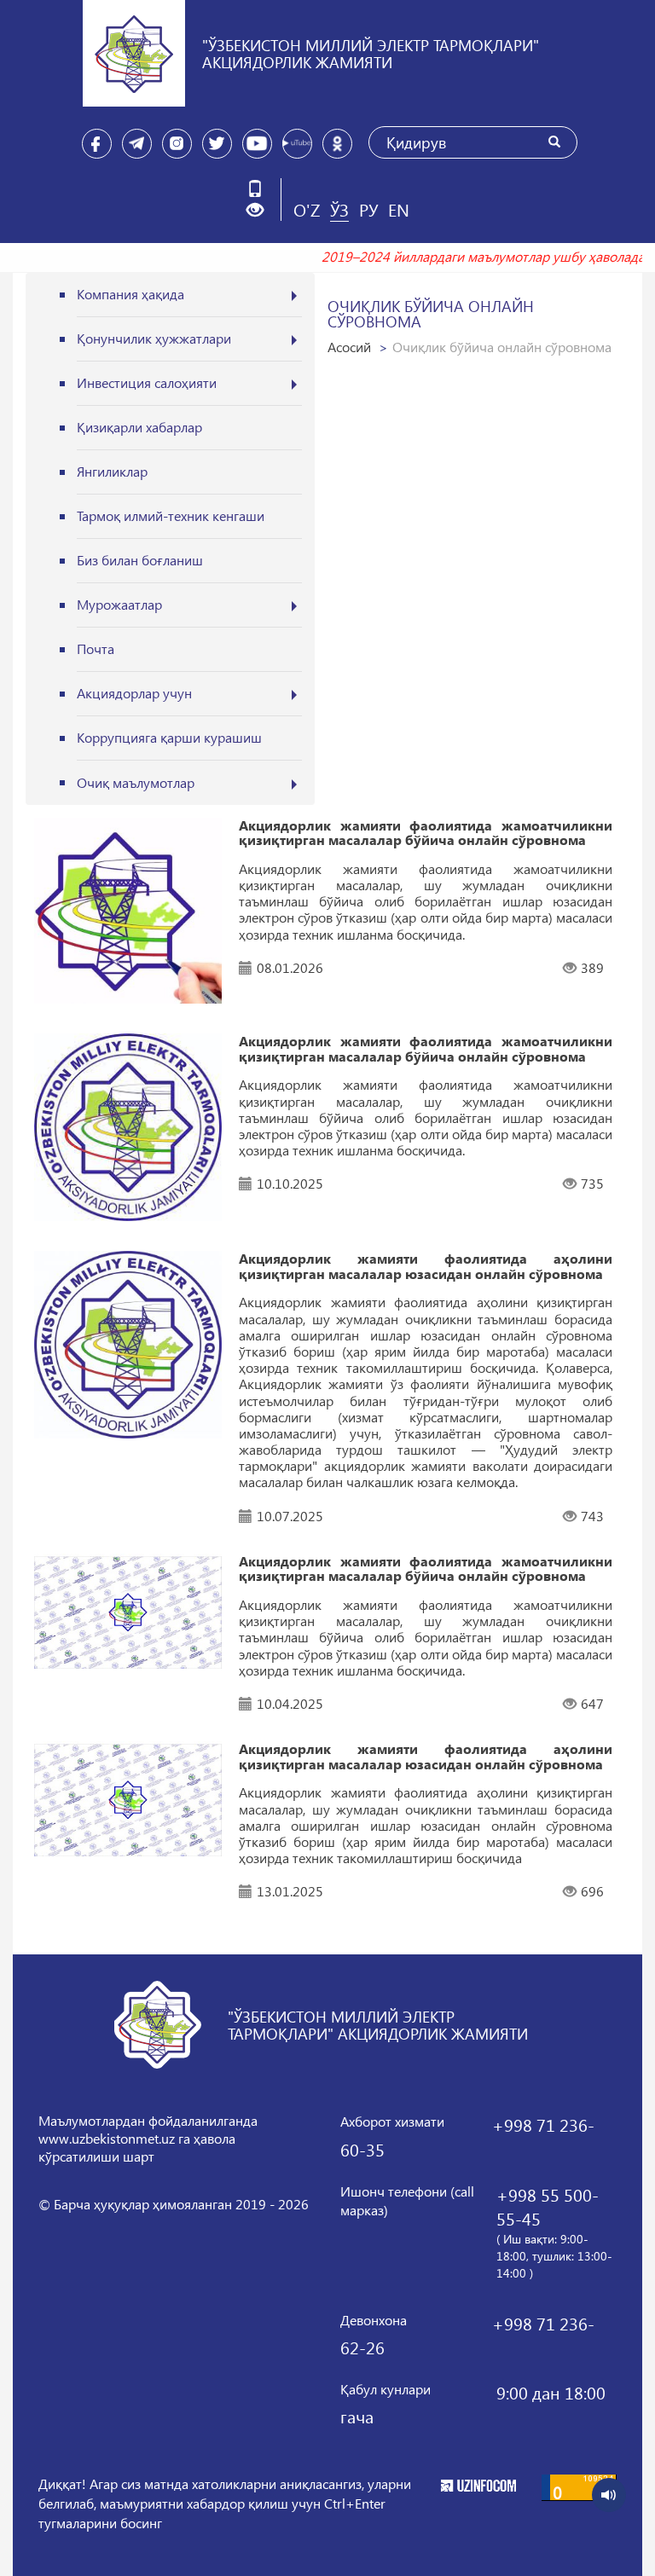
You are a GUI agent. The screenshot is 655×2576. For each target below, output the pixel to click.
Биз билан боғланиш (140, 560)
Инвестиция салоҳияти (147, 382)
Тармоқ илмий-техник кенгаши (171, 515)
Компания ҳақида (130, 294)
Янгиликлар (112, 471)
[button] (261, 210)
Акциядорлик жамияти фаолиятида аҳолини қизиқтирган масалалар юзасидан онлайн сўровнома (426, 1266)
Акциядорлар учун (134, 693)
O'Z (307, 209)
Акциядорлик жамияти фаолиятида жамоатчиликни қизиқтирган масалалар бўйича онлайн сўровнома (426, 833)
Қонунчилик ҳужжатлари (154, 338)
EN (399, 209)
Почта (96, 648)
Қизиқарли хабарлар (139, 427)
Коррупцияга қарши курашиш (169, 737)
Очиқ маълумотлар (136, 782)
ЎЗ (339, 209)
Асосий (349, 347)
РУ (368, 209)
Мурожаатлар (119, 604)
